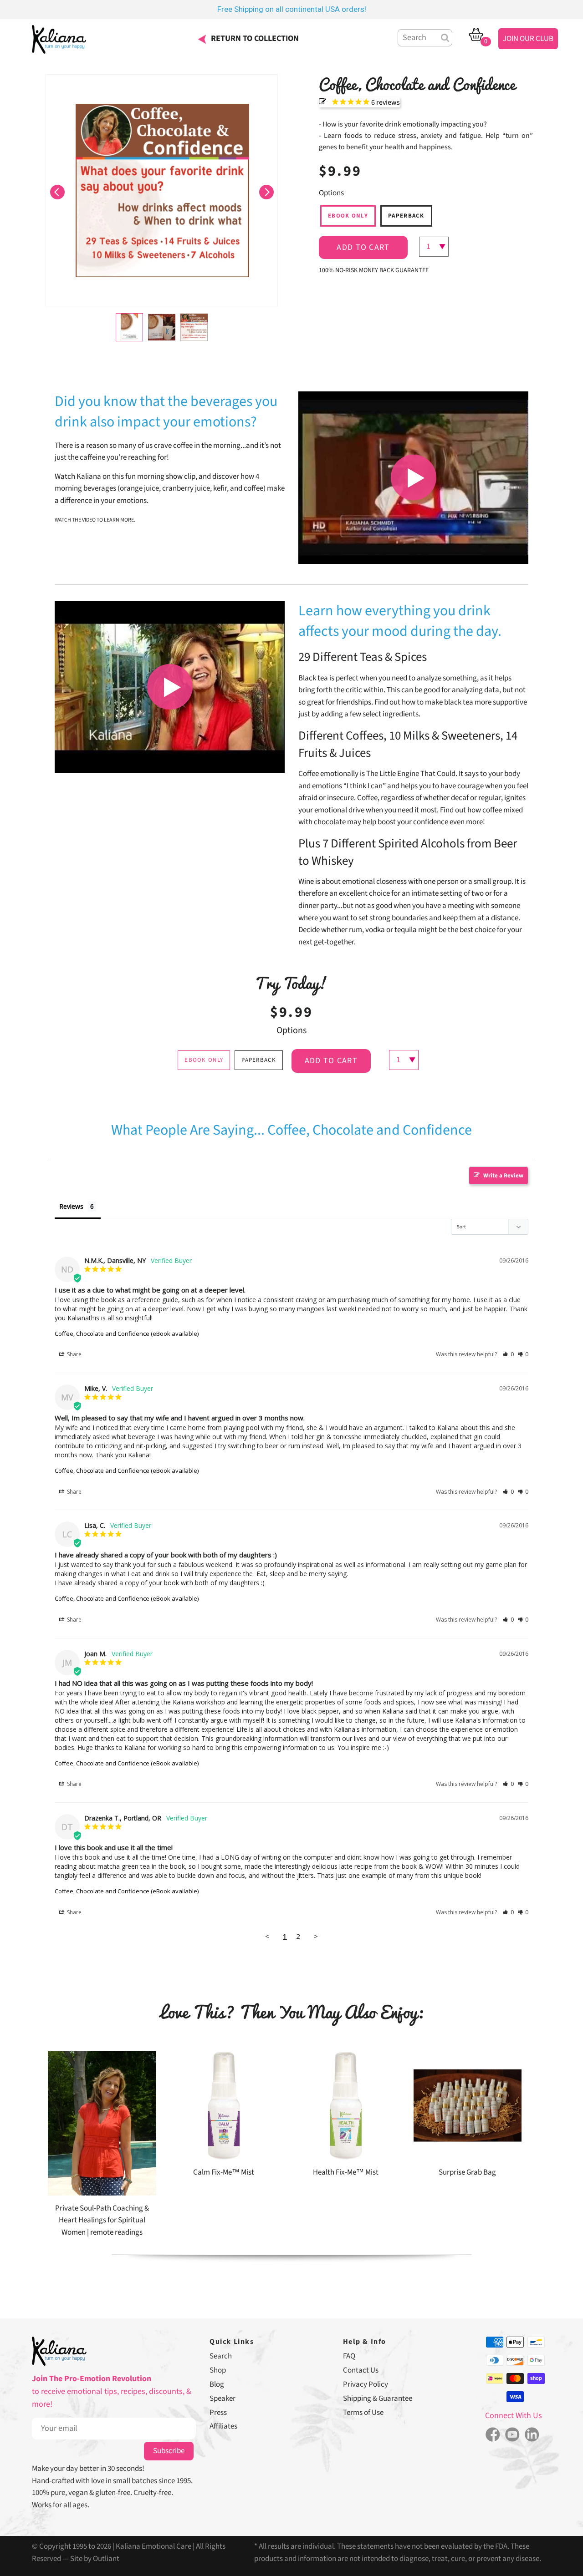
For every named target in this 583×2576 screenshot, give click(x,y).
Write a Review (503, 1176)
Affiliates (223, 2426)
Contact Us (361, 2370)
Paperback (406, 216)
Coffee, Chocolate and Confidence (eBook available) (127, 1334)
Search (221, 2356)
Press (218, 2413)
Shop (218, 2370)
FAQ (349, 2356)
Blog (217, 2384)
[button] (57, 190)
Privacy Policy (366, 2384)
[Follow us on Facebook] (493, 2435)
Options (331, 193)
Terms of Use (363, 2413)
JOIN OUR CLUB (528, 39)
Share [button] (74, 1354)
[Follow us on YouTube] (512, 2435)
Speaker (222, 2399)
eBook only (348, 216)
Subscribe (169, 2451)
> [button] (316, 1936)
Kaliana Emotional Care (153, 2546)
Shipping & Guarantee (378, 2399)
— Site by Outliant (91, 2559)
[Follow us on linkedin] (532, 2435)
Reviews (71, 1206)
